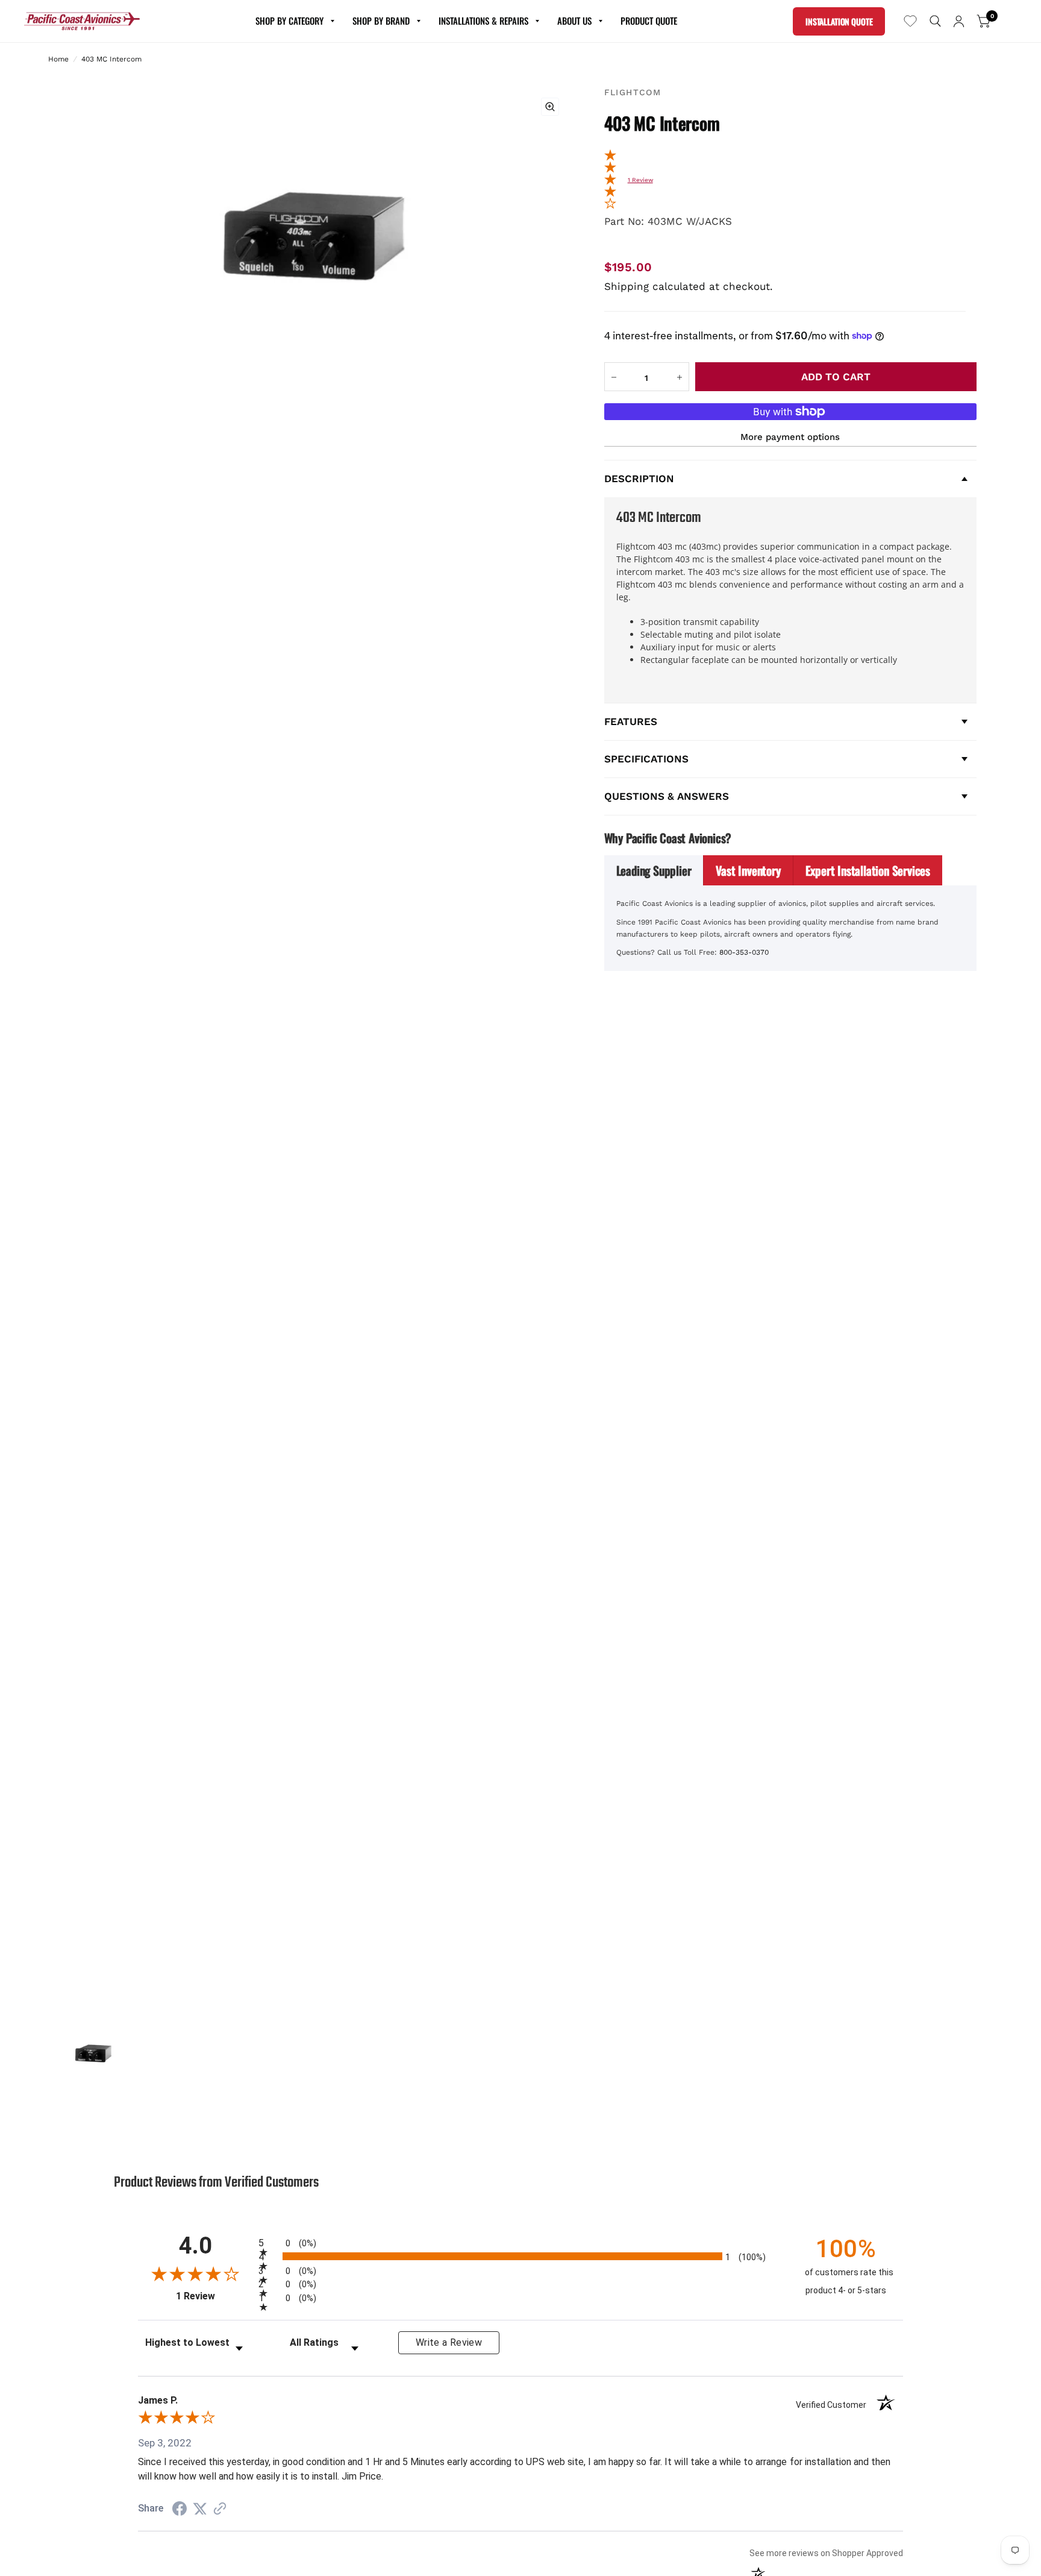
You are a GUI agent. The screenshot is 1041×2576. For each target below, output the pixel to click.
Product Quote (649, 20)
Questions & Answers (667, 796)
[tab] (654, 870)
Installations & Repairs (483, 20)
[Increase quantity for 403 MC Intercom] (680, 377)
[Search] (935, 21)
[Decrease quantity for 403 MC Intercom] (614, 377)
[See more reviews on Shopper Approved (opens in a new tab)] (220, 2508)
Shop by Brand (381, 20)
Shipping (627, 286)
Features (631, 721)
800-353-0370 (744, 952)
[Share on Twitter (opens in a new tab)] (200, 2508)
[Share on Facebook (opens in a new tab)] (180, 2508)
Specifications (646, 759)
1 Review (640, 180)
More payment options (790, 437)
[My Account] (959, 21)
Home (58, 59)
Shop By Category (289, 20)
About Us (574, 20)
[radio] (520, 2242)
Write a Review (449, 2342)
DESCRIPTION (639, 479)
